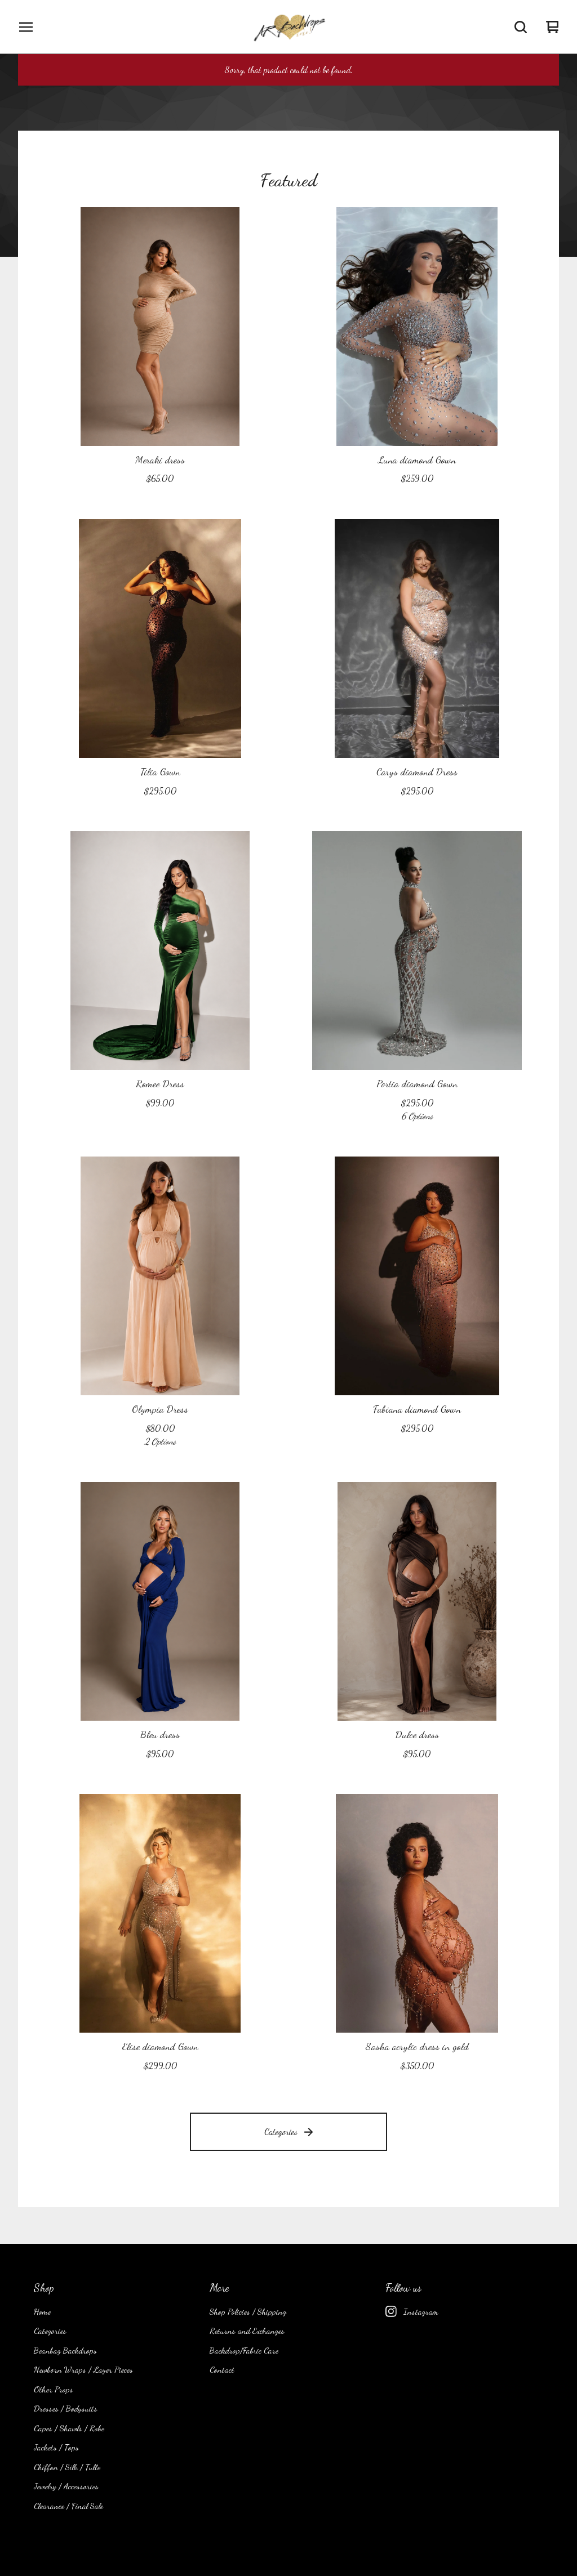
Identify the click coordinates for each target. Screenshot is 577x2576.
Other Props (54, 2389)
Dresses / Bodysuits (66, 2408)
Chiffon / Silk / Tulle (67, 2467)
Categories (281, 2131)
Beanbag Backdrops (65, 2350)
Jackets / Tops (56, 2447)
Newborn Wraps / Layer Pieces (83, 2369)
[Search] (521, 27)
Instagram (421, 2311)
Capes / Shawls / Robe (69, 2428)
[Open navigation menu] (26, 27)
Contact (222, 2369)
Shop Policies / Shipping (248, 2311)
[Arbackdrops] (288, 27)
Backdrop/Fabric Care (244, 2350)
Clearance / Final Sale (68, 2506)
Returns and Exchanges (247, 2331)
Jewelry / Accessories (66, 2486)
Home (42, 2311)
